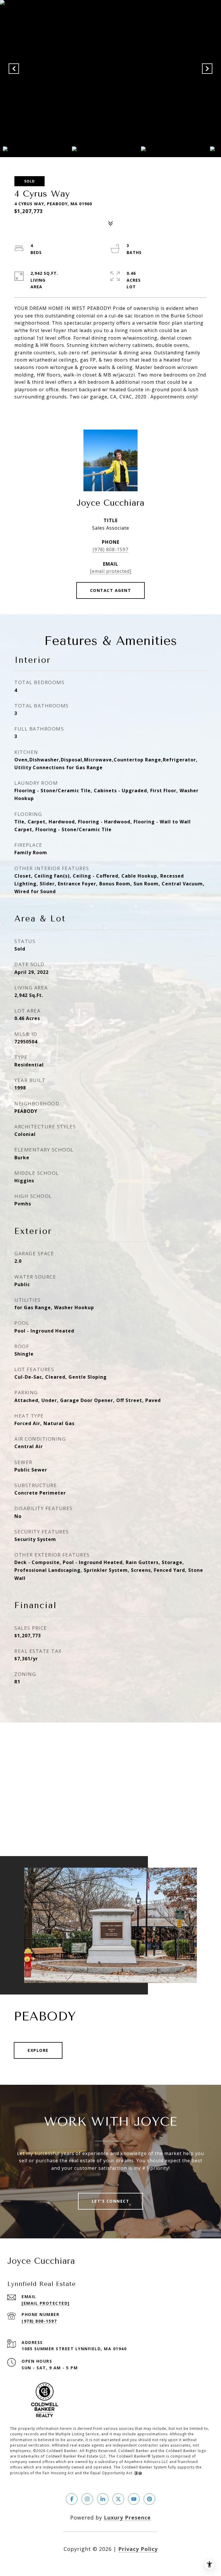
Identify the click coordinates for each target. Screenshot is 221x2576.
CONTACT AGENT (111, 590)
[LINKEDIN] (103, 2499)
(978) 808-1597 (110, 550)
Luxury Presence (127, 2517)
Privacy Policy (138, 2549)
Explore (38, 2050)
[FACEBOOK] (72, 2499)
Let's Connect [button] (111, 2201)
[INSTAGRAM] (87, 2499)
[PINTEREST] (149, 2499)
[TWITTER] (118, 2499)
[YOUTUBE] (134, 2499)
